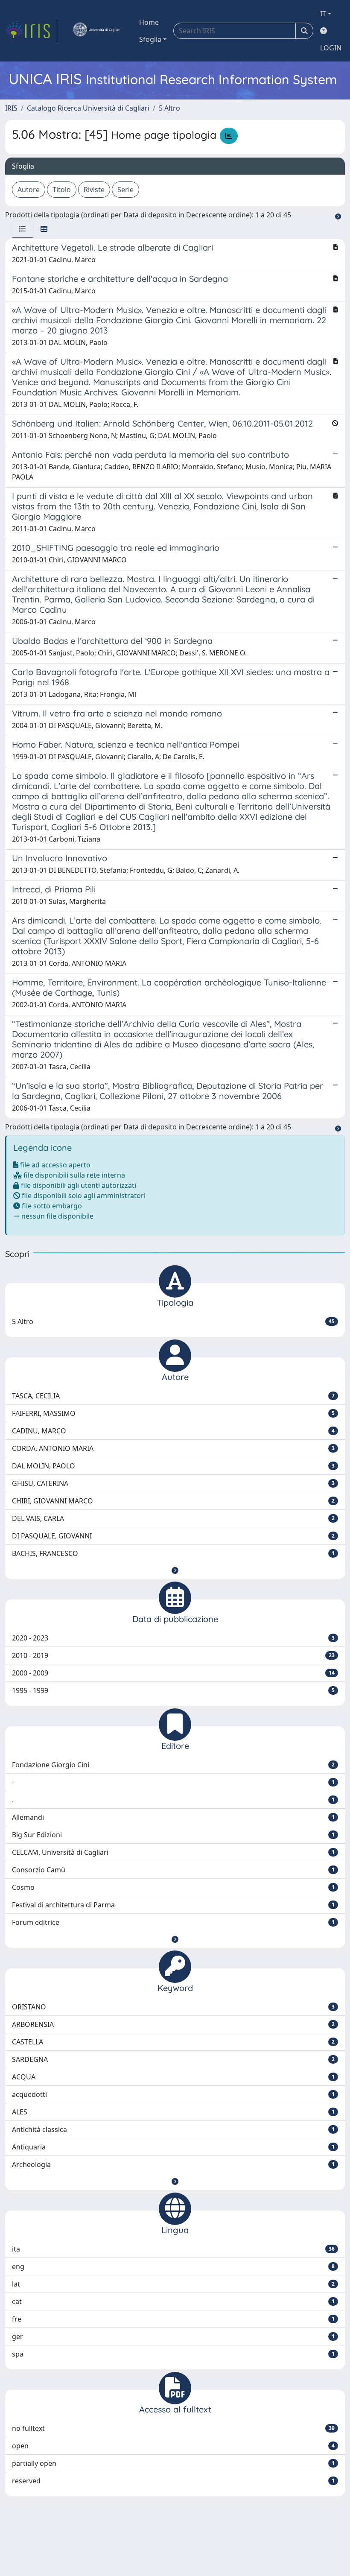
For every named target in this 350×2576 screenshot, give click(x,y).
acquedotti (173, 2094)
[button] (175, 1570)
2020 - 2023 (173, 1638)
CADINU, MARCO (173, 1431)
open (173, 2446)
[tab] (23, 229)
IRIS (11, 108)
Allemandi (173, 1817)
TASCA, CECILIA (173, 1396)
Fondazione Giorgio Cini (173, 1765)
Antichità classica (173, 2129)
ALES (173, 2112)
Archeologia (173, 2164)
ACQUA (173, 2077)
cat (173, 2301)
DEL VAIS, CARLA (173, 1518)
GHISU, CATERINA (173, 1483)
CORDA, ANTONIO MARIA (173, 1448)
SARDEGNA (173, 2059)
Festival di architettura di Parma (173, 1905)
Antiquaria (173, 2147)
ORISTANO (173, 2007)
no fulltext (173, 2428)
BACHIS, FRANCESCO (173, 1553)
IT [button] (323, 14)
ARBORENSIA (173, 2024)
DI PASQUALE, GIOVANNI (173, 1536)
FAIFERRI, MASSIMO (173, 1413)
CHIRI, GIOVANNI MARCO (173, 1501)
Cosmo (173, 1887)
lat (173, 2284)
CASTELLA (173, 2042)
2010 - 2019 (173, 1655)
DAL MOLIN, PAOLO (173, 1466)
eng (173, 2266)
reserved (173, 2481)
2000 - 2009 (173, 1673)
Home (149, 22)
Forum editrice (173, 1922)
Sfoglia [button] (150, 39)
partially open (173, 2463)
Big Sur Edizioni (173, 1835)
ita (173, 2249)
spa (173, 2354)
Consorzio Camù (173, 1870)
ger (173, 2336)
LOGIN (331, 48)
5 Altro (169, 108)
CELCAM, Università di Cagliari (173, 1852)
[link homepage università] (96, 31)
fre (173, 2319)
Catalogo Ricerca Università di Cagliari (88, 108)
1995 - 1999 (173, 1690)
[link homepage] (31, 31)
